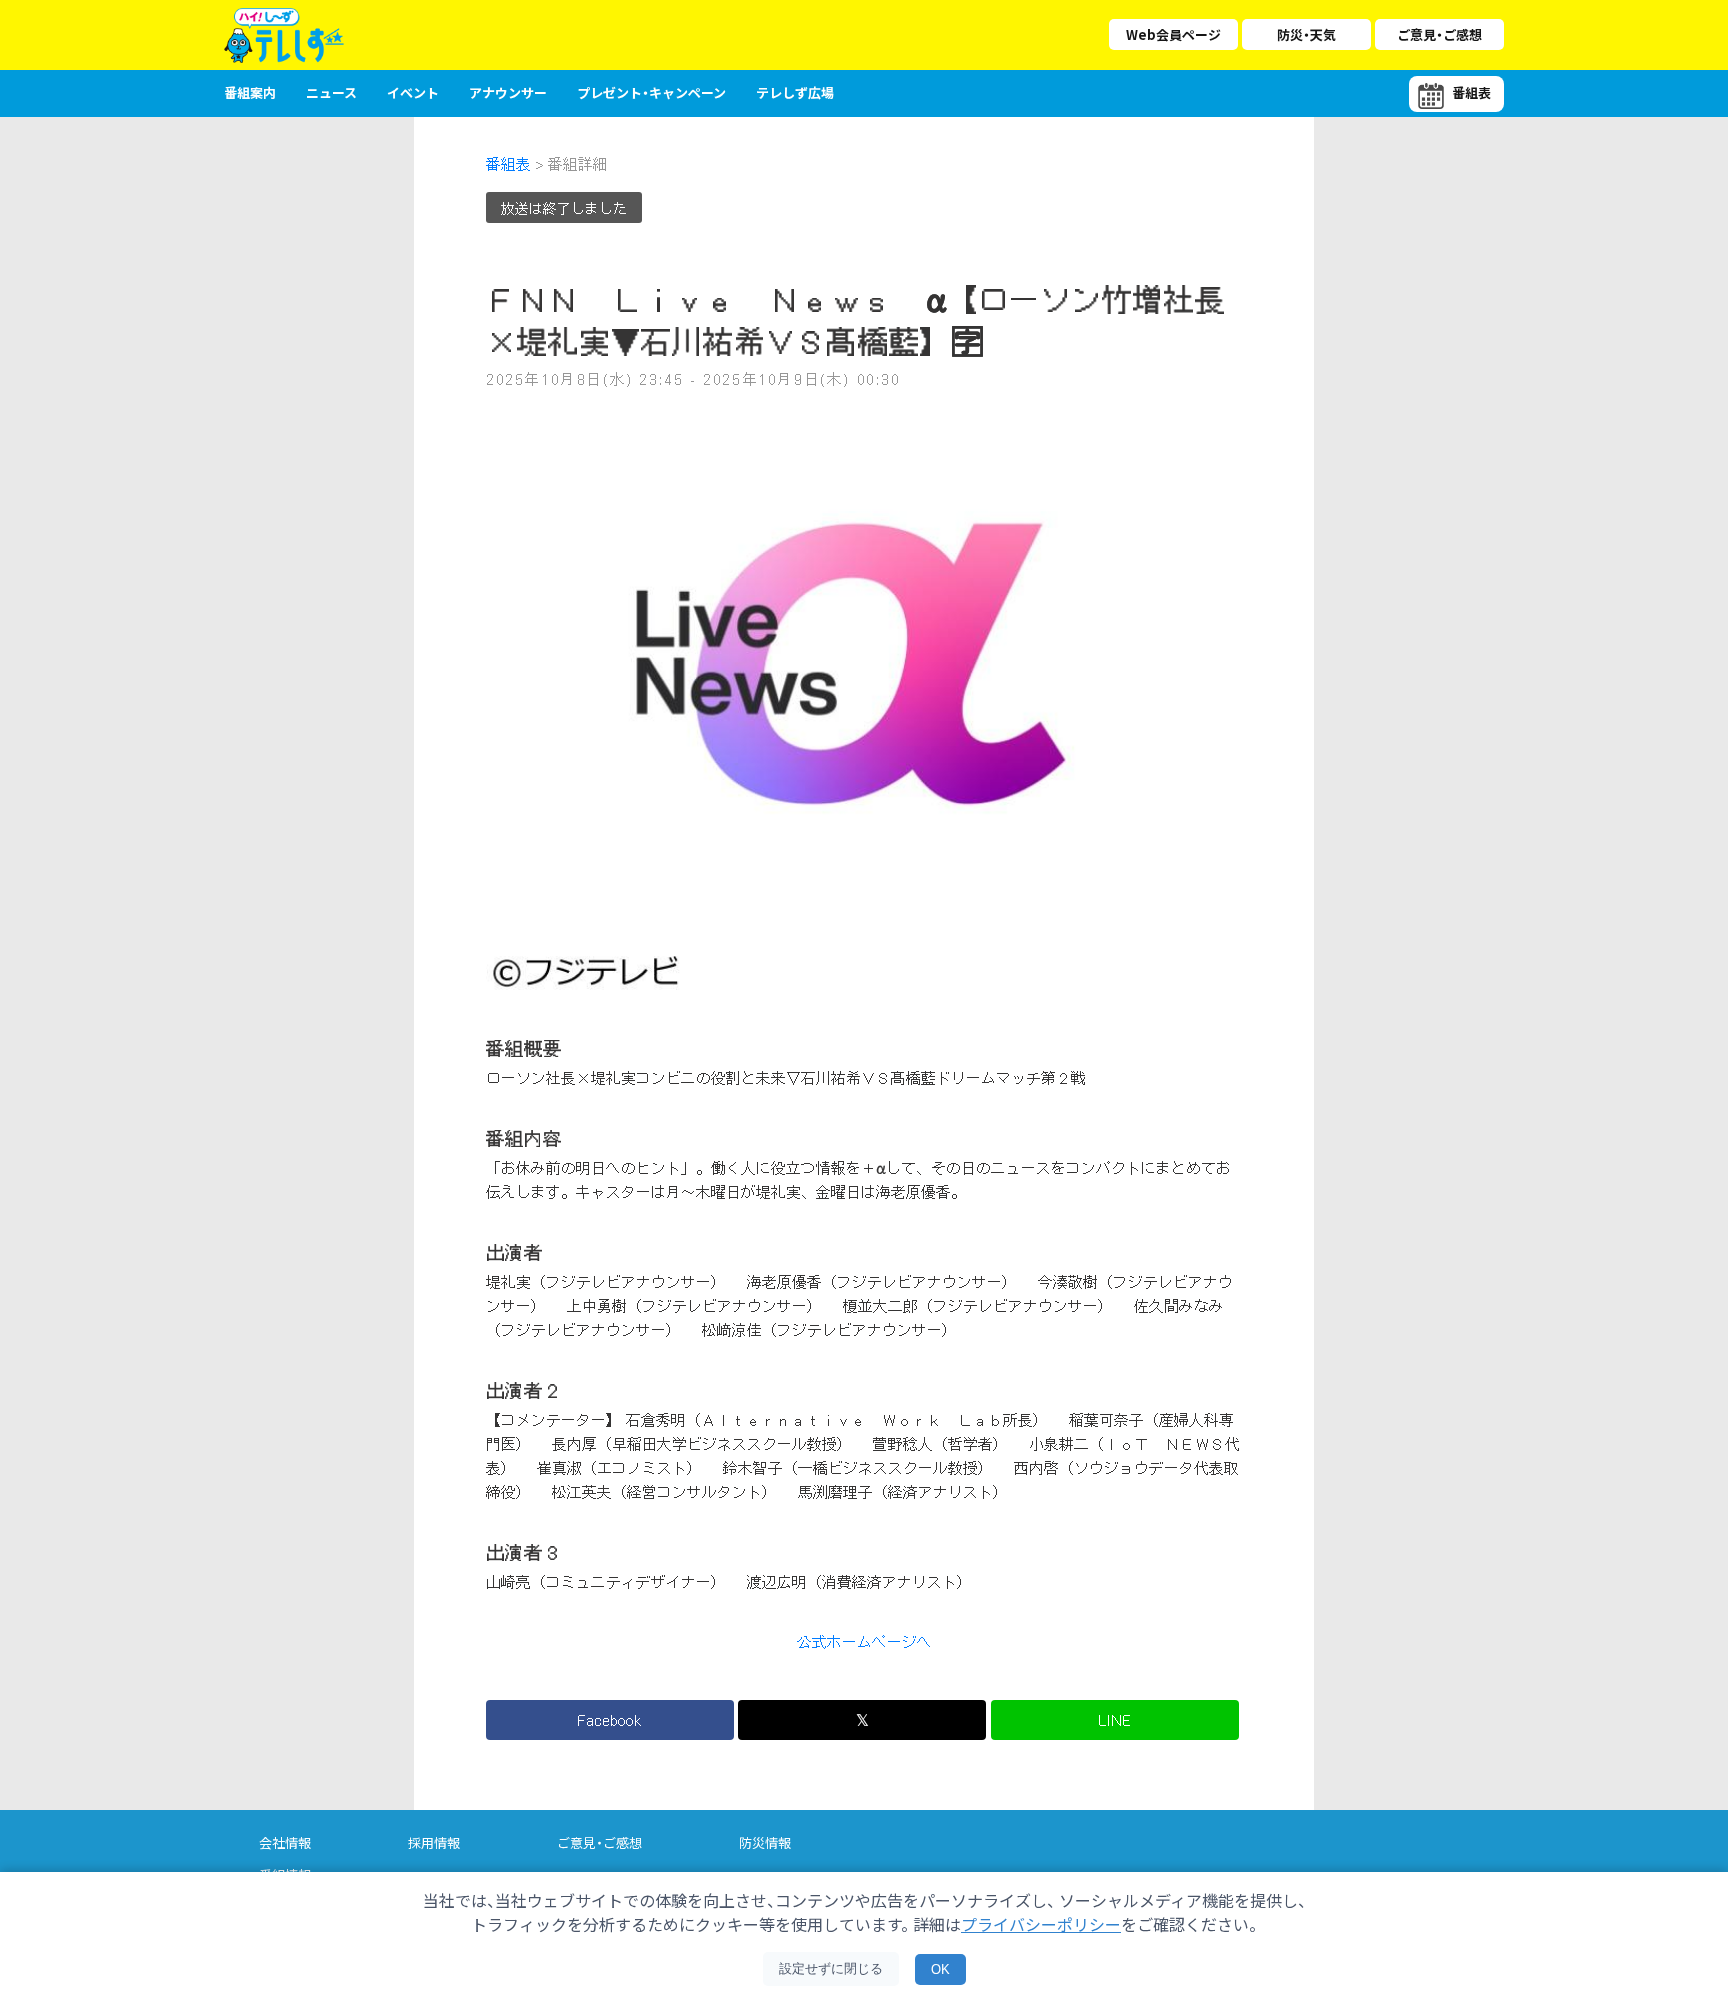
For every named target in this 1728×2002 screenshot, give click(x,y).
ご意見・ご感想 (1439, 34)
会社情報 (285, 1842)
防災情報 (765, 1842)
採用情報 (434, 1842)
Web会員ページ (1173, 34)
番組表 (508, 164)
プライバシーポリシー (1041, 1924)
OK (940, 1969)
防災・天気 (1306, 34)
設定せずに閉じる (831, 1968)
